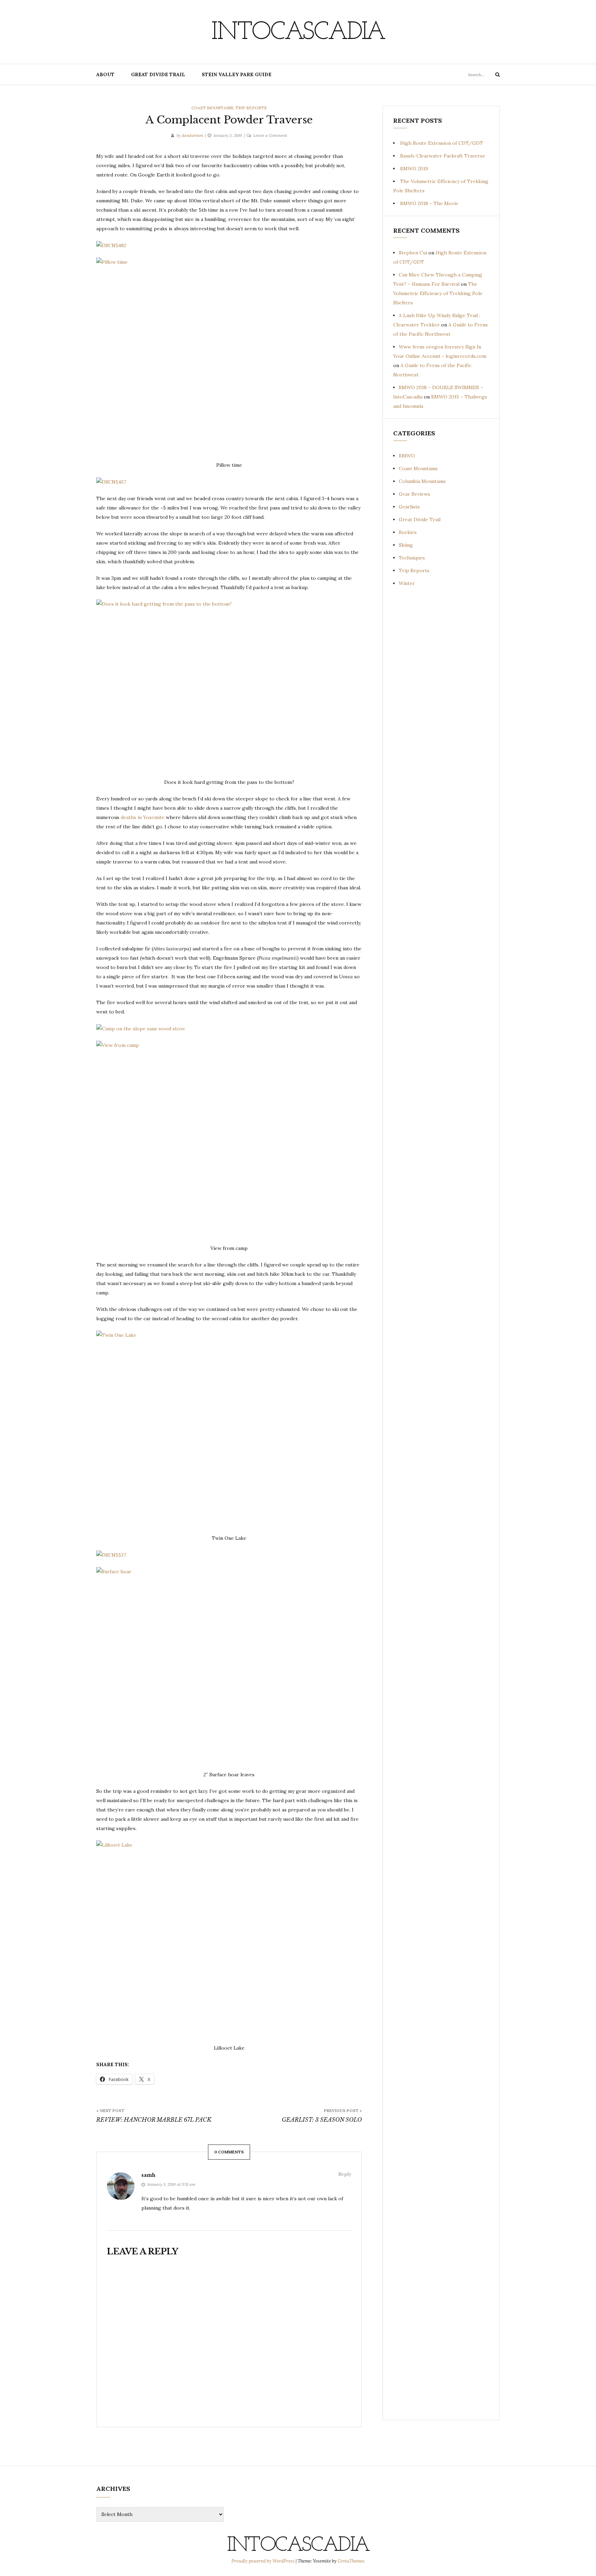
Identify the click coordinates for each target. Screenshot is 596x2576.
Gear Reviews (414, 494)
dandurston (192, 135)
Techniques (412, 558)
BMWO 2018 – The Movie (429, 203)
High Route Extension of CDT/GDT (442, 143)
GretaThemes (351, 2561)
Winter (407, 583)
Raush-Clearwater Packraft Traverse (443, 156)
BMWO (407, 456)
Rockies (408, 532)
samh (148, 2175)
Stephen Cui (413, 253)
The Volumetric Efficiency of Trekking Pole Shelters (438, 293)
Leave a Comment (270, 135)
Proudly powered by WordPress (264, 2561)
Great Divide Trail (158, 74)
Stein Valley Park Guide (237, 74)
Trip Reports (251, 108)
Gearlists (409, 507)
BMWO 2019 (414, 169)
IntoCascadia (298, 33)
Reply (345, 2174)
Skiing (406, 545)
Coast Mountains (212, 108)
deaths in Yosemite (143, 817)
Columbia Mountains (422, 481)
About (105, 74)
